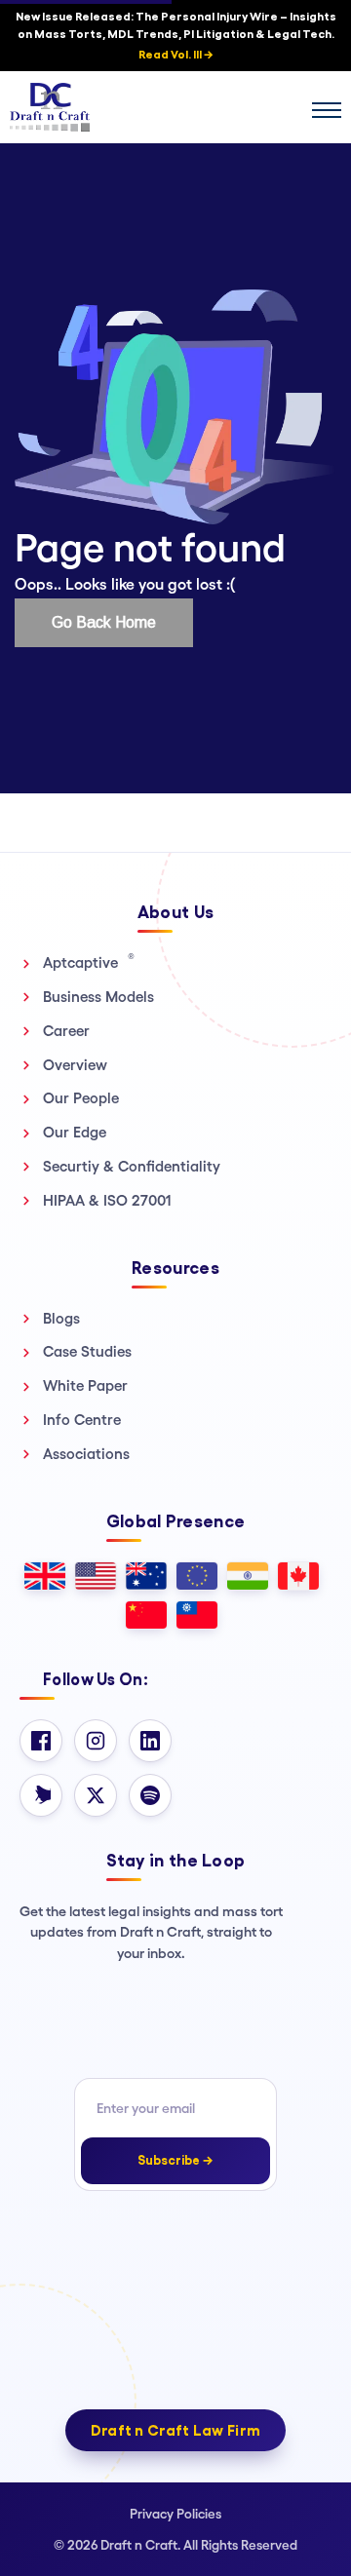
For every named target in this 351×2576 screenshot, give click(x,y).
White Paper (85, 1385)
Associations (86, 1454)
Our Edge (75, 1132)
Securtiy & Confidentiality (132, 1166)
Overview (75, 1065)
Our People (81, 1098)
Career (66, 1031)
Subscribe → (175, 2160)
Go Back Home (104, 622)
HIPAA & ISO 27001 (107, 1200)
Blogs (61, 1318)
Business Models (98, 997)
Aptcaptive (89, 962)
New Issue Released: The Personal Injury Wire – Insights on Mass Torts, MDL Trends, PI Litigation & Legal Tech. (176, 36)
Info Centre (82, 1420)
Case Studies (87, 1351)
